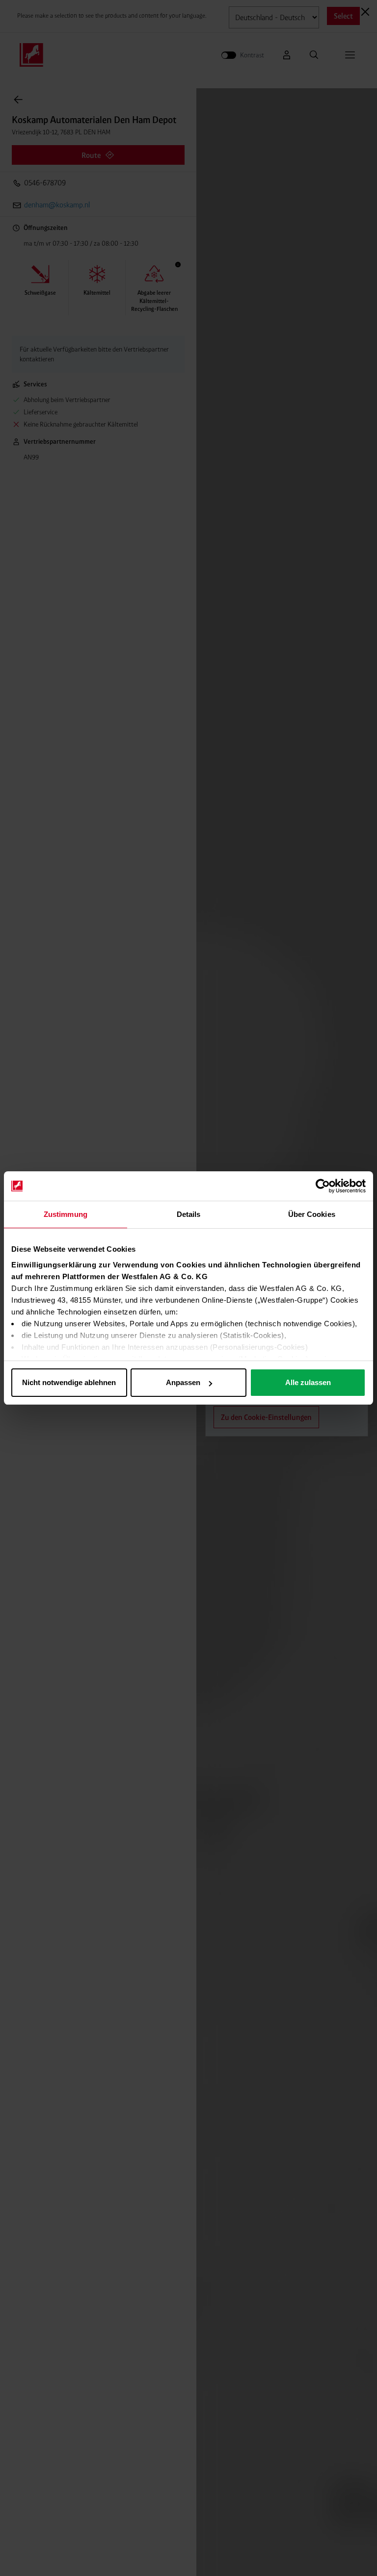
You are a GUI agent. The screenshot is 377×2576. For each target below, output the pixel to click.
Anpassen (183, 1382)
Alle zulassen (308, 1382)
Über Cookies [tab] (312, 1214)
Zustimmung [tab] (66, 1214)
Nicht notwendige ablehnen (69, 1382)
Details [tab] (189, 1214)
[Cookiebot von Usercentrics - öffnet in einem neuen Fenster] (323, 1186)
